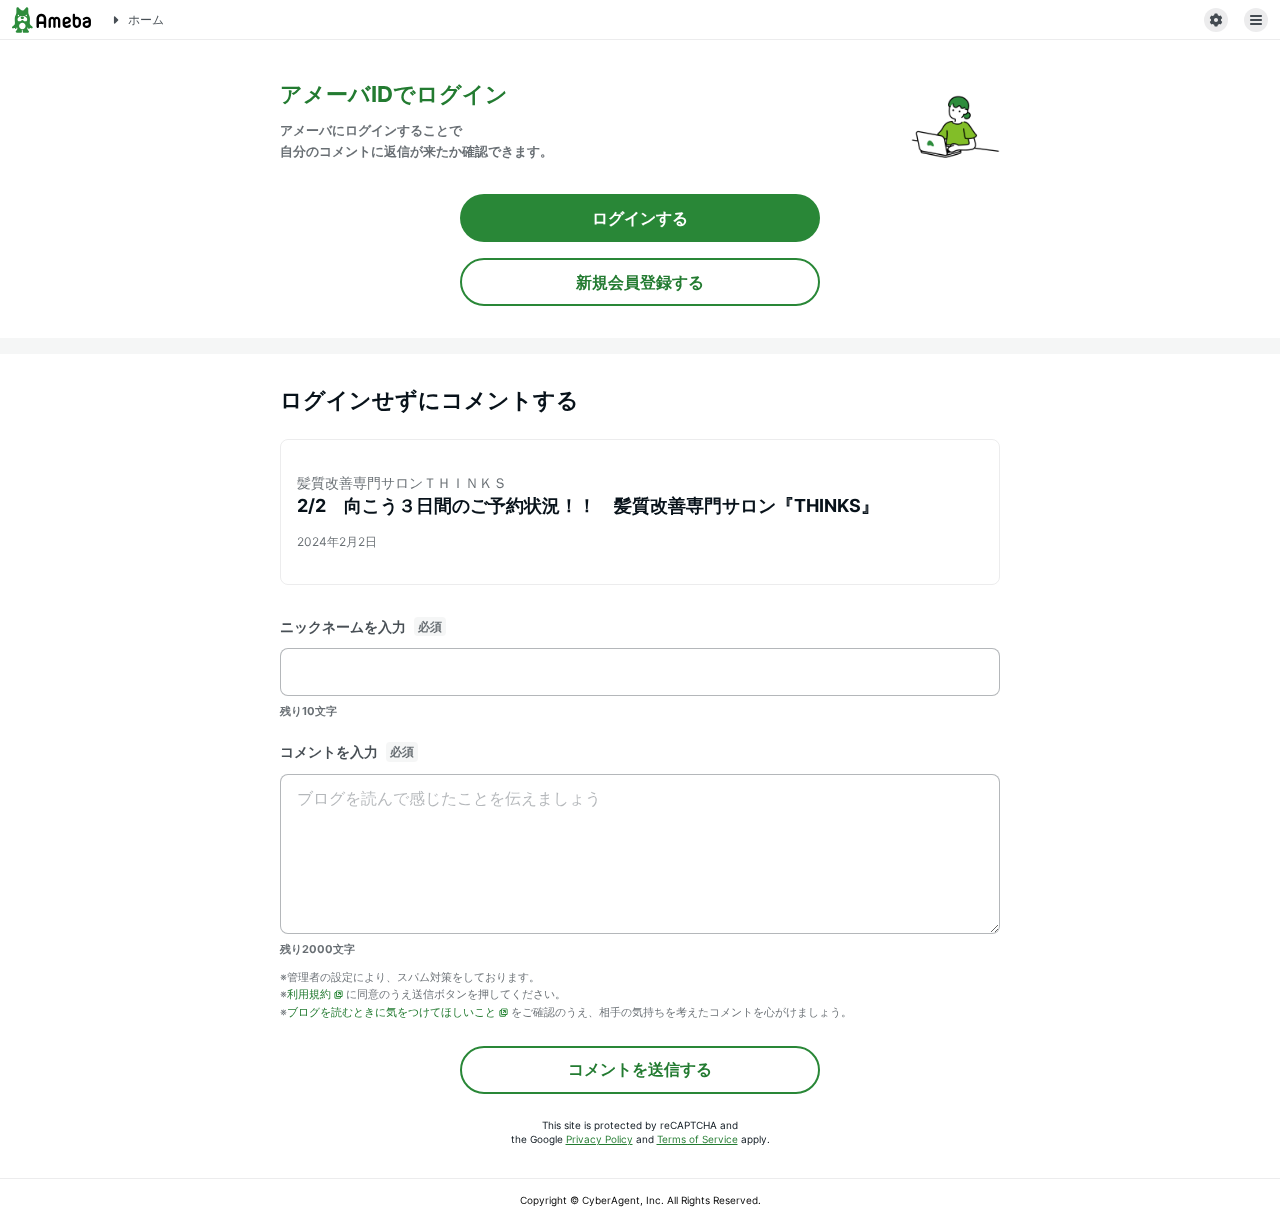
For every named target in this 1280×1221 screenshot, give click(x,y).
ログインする (640, 218)
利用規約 (309, 994)
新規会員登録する (640, 282)
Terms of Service (697, 1139)
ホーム (146, 19)
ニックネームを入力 (343, 626)
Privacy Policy (599, 1139)
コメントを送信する (640, 1069)
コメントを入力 (329, 751)
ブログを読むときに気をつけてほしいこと (391, 1012)
